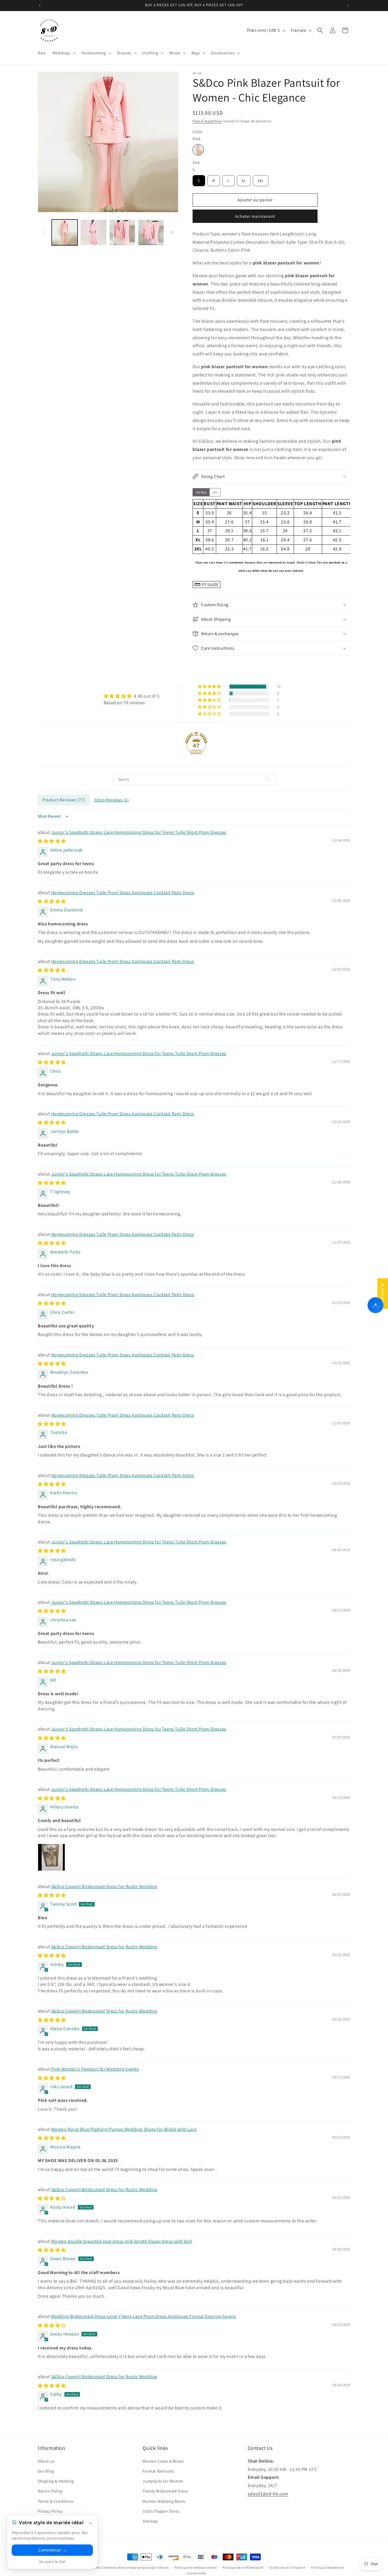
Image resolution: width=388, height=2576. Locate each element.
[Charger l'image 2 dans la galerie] (93, 232)
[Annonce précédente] (40, 5)
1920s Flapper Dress (161, 2511)
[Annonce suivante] (348, 5)
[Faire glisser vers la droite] (172, 232)
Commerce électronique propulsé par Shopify (135, 2567)
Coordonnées (197, 2573)
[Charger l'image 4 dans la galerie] (151, 232)
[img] (132, 696)
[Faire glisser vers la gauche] (44, 232)
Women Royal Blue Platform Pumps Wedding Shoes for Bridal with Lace (124, 2129)
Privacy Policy (50, 2511)
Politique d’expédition (327, 2567)
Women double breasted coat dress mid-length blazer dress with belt (122, 2241)
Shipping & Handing (56, 2481)
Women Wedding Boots (164, 2501)
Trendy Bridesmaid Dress (165, 2491)
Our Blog (46, 2471)
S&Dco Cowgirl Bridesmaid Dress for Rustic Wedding (104, 1886)
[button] (64, 53)
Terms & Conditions (56, 2501)
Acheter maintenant (255, 216)
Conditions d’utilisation (287, 2567)
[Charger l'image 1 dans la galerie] (65, 232)
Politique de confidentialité (243, 2567)
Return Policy (50, 2491)
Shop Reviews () (112, 800)
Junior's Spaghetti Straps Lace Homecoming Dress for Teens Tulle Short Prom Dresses (139, 832)
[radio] (198, 150)
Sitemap (150, 2521)
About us (46, 2461)
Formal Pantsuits (158, 2471)
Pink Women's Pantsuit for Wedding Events (95, 2069)
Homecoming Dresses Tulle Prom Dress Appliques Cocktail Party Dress (123, 893)
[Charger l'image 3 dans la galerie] (122, 232)
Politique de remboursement (196, 2567)
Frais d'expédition (207, 121)
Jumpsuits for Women (163, 2481)
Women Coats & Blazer (163, 2461)
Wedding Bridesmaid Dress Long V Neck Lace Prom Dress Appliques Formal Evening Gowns (144, 2316)
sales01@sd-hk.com (268, 2493)
